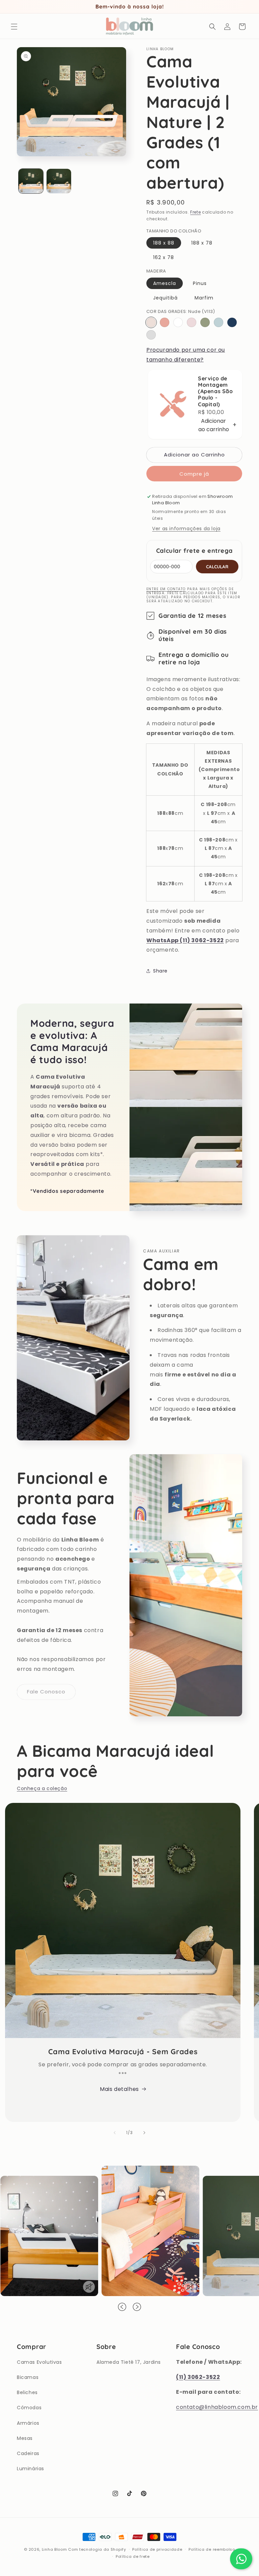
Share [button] (160, 971)
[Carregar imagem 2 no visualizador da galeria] (59, 181)
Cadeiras (28, 2453)
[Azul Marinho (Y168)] (232, 322)
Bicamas (28, 2377)
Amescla (165, 283)
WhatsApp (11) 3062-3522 (185, 940)
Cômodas (29, 2408)
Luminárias (31, 2469)
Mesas (25, 2438)
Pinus (200, 283)
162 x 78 (164, 257)
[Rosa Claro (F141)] (192, 322)
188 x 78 (202, 243)
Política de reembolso (212, 2549)
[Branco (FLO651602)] (178, 322)
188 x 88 (164, 243)
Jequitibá (165, 298)
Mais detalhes (119, 2089)
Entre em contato (166, 589)
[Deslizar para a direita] (144, 2133)
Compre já (194, 474)
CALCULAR (217, 567)
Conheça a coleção (42, 1788)
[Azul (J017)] (219, 322)
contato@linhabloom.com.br (217, 2407)
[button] (14, 27)
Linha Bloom (54, 2549)
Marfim (204, 298)
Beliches (27, 2392)
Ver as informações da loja (186, 529)
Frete (196, 212)
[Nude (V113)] (151, 322)
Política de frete (133, 2556)
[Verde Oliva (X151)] (205, 322)
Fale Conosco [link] (46, 1692)
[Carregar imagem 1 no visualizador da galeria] (31, 181)
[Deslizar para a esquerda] (115, 2133)
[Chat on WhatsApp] (241, 2559)
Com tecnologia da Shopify (97, 2549)
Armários (28, 2423)
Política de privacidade (157, 2549)
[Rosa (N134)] (165, 322)
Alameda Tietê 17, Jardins (129, 2362)
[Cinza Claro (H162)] (151, 335)
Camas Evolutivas (39, 2362)
